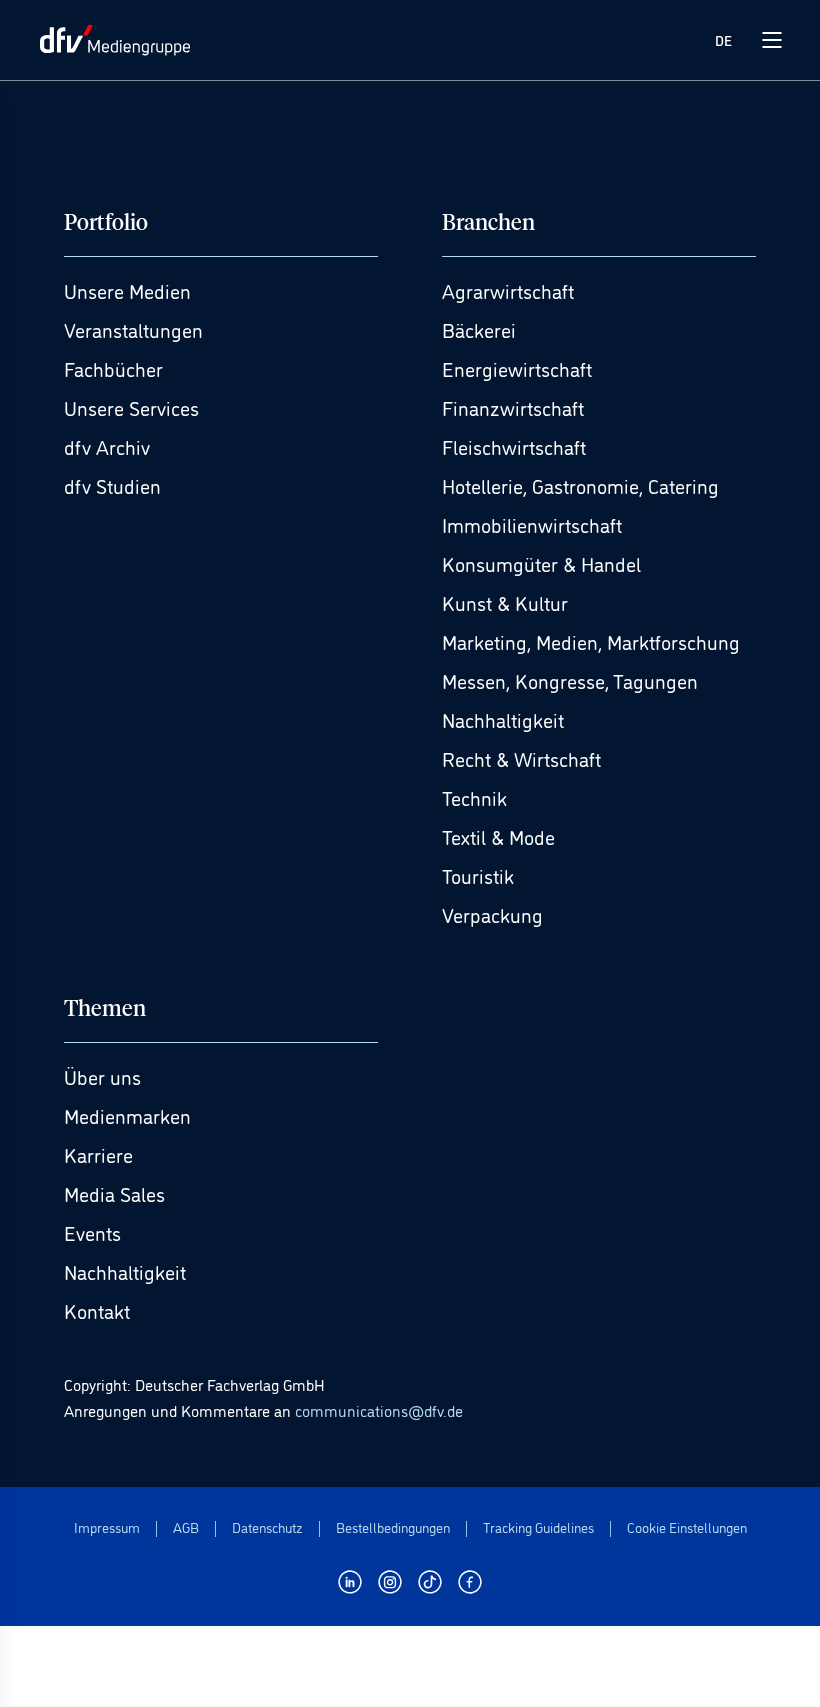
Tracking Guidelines (538, 1527)
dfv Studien (112, 485)
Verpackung (492, 914)
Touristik (478, 875)
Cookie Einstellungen (687, 1527)
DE (723, 39)
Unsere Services (131, 407)
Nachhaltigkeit (503, 719)
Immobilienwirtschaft (532, 524)
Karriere (98, 1154)
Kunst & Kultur (505, 602)
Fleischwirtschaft (514, 446)
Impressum (107, 1527)
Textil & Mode (498, 836)
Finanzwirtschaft (513, 407)
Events (92, 1232)
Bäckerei (479, 329)
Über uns (102, 1076)
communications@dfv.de (379, 1410)
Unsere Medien (127, 290)
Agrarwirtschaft (508, 290)
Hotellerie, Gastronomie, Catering (580, 485)
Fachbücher (113, 368)
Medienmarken (127, 1115)
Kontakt (97, 1310)
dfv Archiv (107, 446)
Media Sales (114, 1193)
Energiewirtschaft (517, 368)
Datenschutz (267, 1527)
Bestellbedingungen (393, 1527)
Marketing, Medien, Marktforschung (591, 641)
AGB (186, 1527)
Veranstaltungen (133, 329)
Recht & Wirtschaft (521, 758)
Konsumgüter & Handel (541, 563)
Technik (474, 797)
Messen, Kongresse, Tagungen (570, 680)
